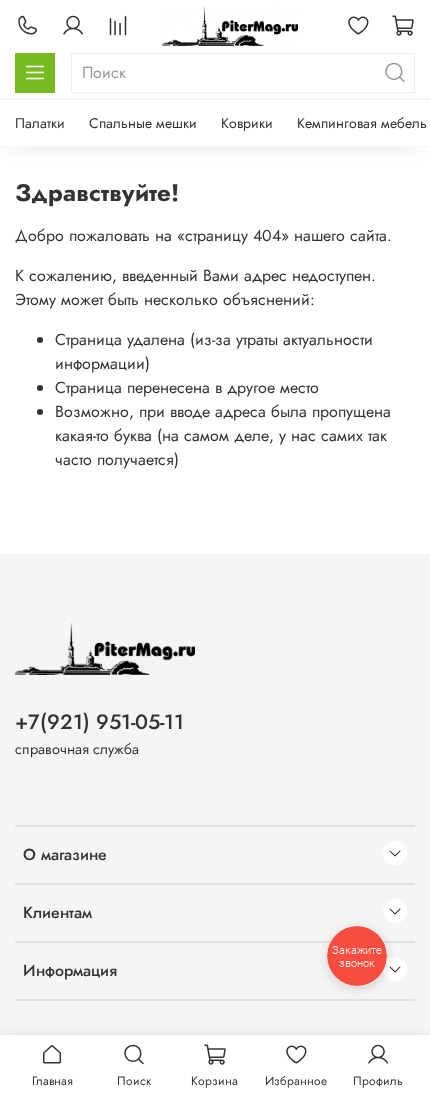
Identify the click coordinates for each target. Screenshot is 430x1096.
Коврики (247, 123)
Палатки (40, 123)
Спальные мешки (143, 123)
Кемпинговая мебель (362, 123)
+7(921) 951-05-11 (99, 722)
